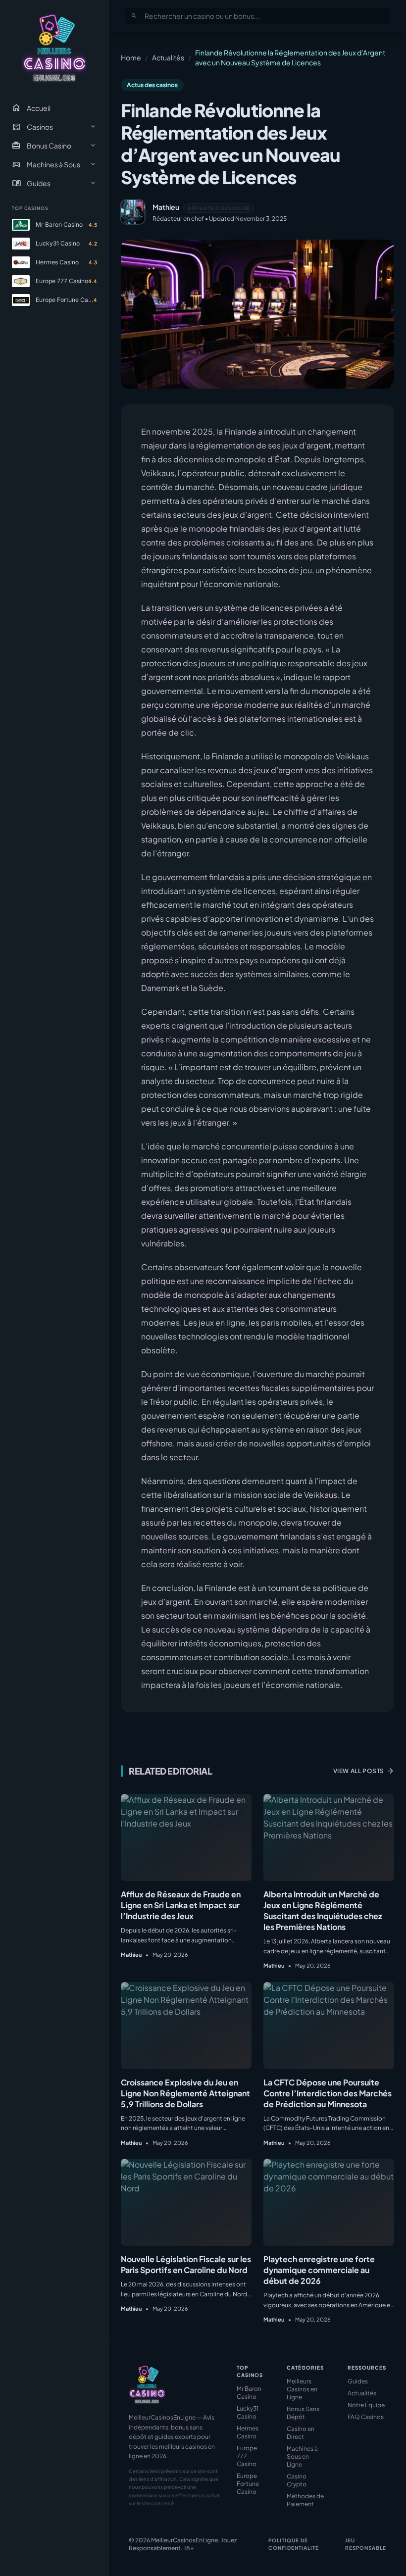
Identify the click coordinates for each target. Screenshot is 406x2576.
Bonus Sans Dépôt (303, 2413)
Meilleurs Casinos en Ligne (302, 2389)
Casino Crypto (297, 2480)
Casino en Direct (301, 2433)
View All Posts (364, 1771)
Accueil (31, 108)
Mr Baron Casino (249, 2393)
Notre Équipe (366, 2405)
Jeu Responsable (366, 2544)
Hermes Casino (248, 2432)
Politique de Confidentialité (294, 2544)
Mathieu (166, 207)
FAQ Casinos (366, 2417)
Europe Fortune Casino (248, 2484)
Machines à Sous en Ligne (302, 2456)
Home (131, 57)
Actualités (168, 57)
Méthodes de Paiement (305, 2500)
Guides (358, 2381)
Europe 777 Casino (247, 2456)
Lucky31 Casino (248, 2412)
